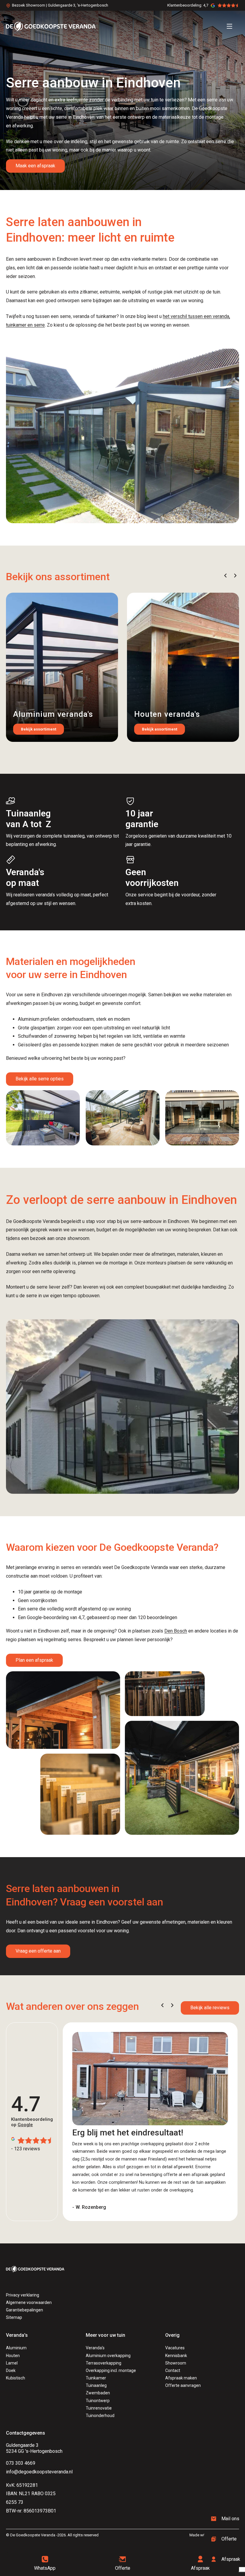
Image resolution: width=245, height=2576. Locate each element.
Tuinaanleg (96, 2385)
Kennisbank (176, 2356)
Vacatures (175, 2348)
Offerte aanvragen (183, 2385)
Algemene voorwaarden (29, 2302)
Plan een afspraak (34, 1660)
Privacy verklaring (23, 2295)
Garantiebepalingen (24, 2310)
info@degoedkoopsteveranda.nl (39, 2472)
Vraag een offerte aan (38, 1951)
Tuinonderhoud (100, 2416)
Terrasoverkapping (104, 2363)
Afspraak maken (181, 2378)
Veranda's (95, 2348)
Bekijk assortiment (39, 729)
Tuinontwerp (98, 2401)
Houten (13, 2356)
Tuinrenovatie (99, 2408)
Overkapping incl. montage (111, 2370)
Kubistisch (16, 2378)
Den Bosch (176, 1631)
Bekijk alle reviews (210, 2008)
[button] (225, 576)
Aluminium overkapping (108, 2356)
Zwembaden (98, 2393)
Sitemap (14, 2317)
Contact (173, 2370)
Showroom (176, 2363)
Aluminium (16, 2348)
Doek (11, 2370)
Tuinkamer (96, 2378)
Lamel (12, 2363)
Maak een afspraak (35, 166)
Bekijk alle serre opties (40, 1079)
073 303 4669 (21, 2463)
